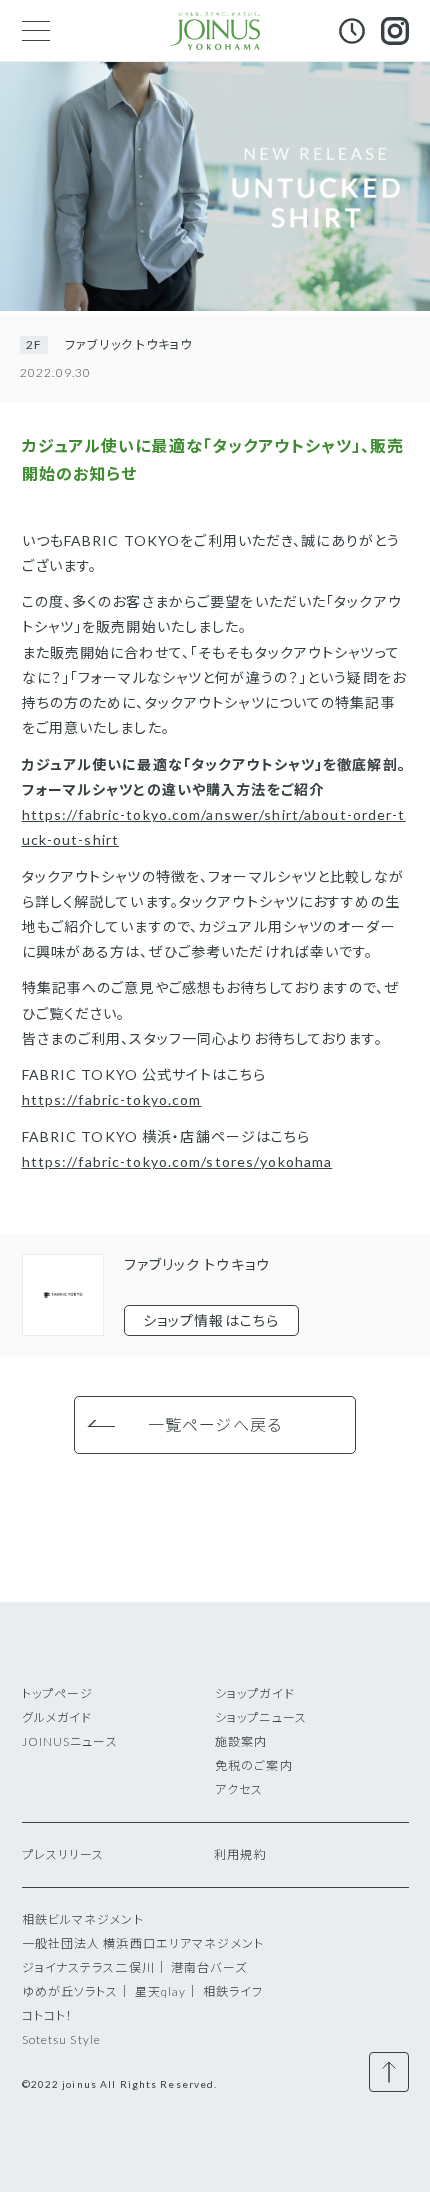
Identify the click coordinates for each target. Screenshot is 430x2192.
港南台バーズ (209, 1967)
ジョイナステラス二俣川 (88, 1967)
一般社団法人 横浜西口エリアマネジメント (143, 1943)
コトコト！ (48, 2015)
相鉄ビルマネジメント (83, 1919)
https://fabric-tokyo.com (112, 1099)
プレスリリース (63, 1854)
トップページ (58, 1693)
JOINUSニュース (70, 1741)
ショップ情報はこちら (211, 1320)
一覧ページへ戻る (215, 1424)
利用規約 (240, 1854)
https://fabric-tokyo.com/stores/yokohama (177, 1161)
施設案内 (241, 1741)
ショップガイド (255, 1693)
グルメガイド (57, 1717)
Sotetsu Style (62, 2039)
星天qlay (161, 1991)
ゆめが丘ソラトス (70, 1991)
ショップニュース (261, 1717)
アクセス (239, 1789)
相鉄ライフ (233, 1991)
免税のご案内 (254, 1765)
